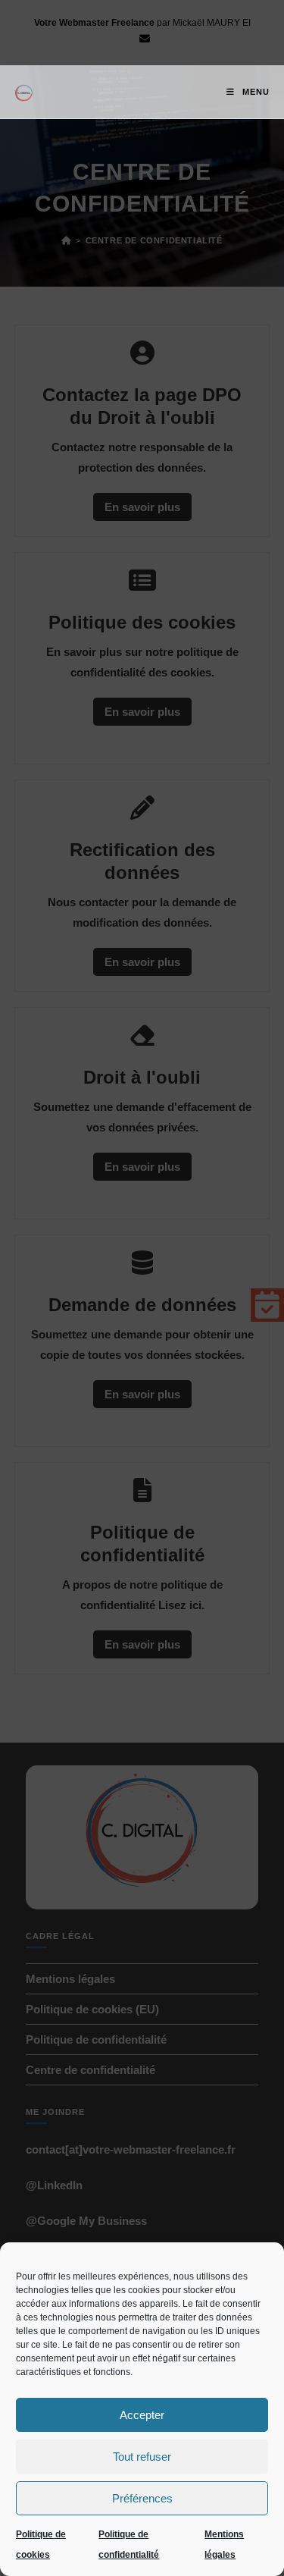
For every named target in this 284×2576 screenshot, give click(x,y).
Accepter (142, 2415)
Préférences (142, 2498)
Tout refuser (142, 2457)
